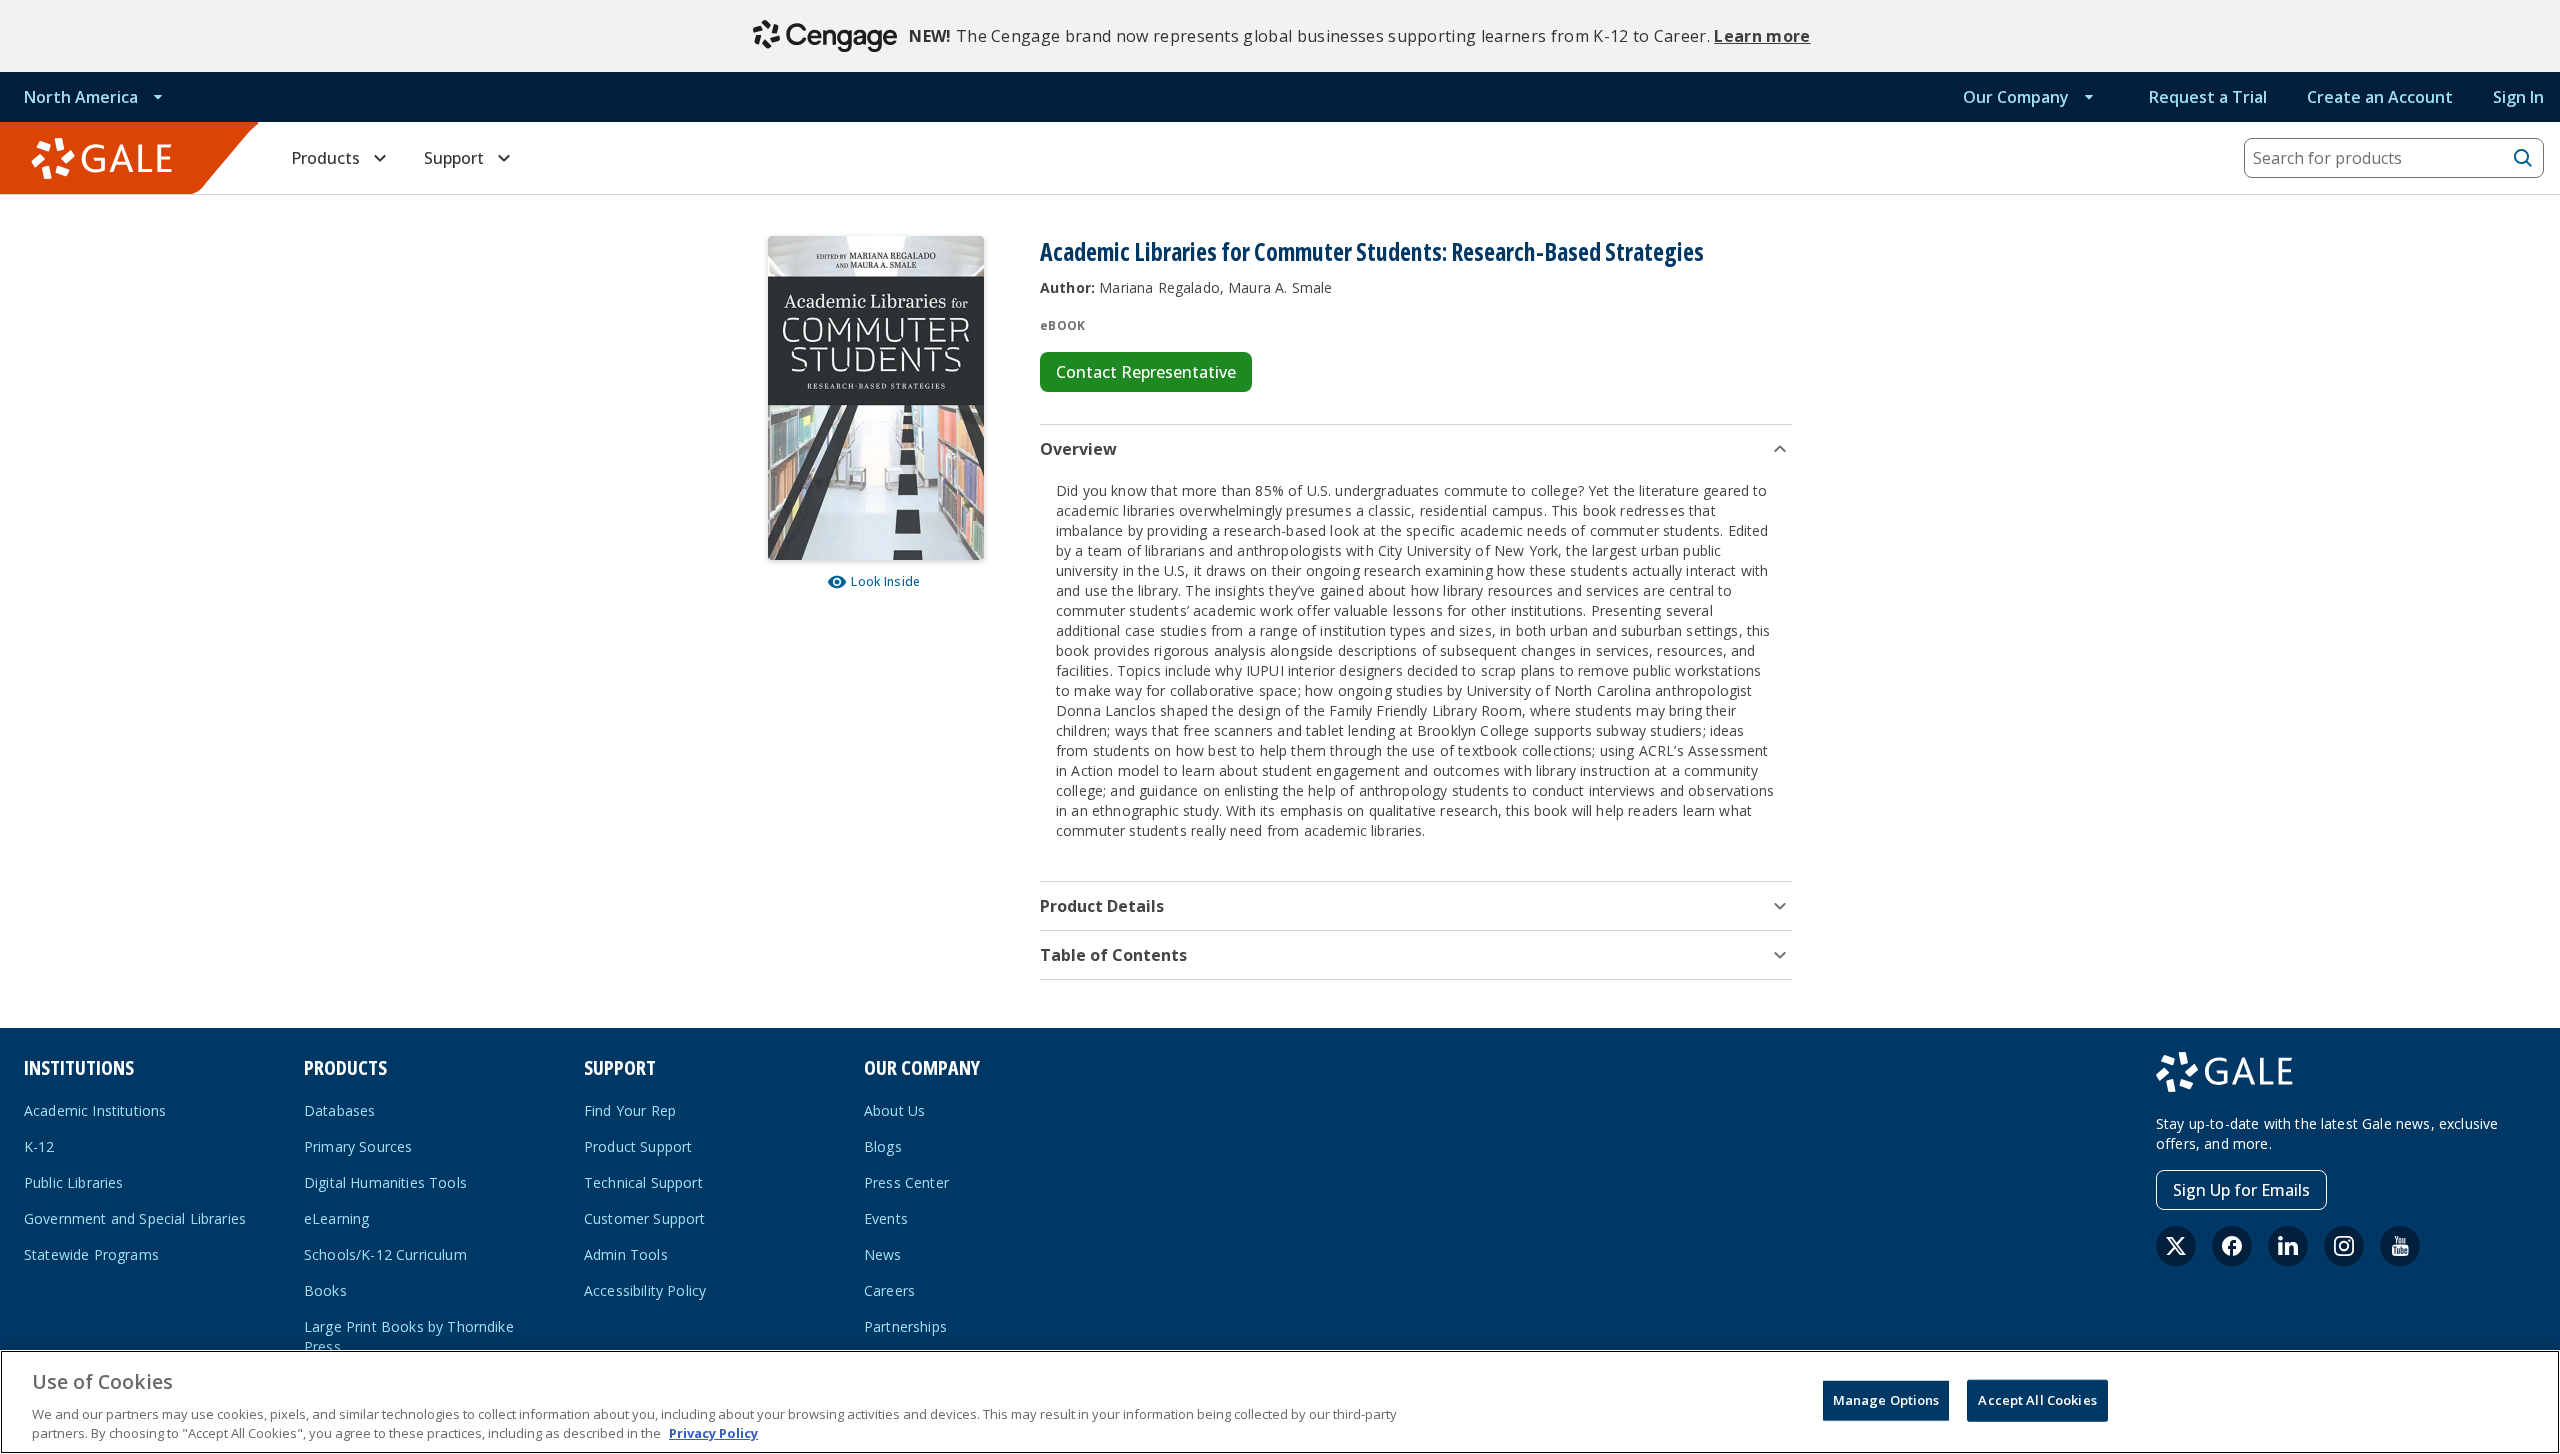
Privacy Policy (713, 1433)
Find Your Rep (630, 1110)
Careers (889, 1290)
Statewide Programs (91, 1254)
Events (886, 1218)
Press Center (906, 1182)
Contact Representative (1146, 372)
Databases (339, 1110)
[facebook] (2232, 1246)
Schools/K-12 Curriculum (385, 1254)
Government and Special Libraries (135, 1218)
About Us (894, 1110)
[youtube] (2400, 1246)
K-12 (39, 1146)
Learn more (1762, 36)
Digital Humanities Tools (385, 1182)
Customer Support (645, 1218)
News (883, 1254)
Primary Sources (358, 1146)
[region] (1280, 1402)
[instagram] (2344, 1246)
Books (325, 1290)
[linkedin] (2288, 1246)
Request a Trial (2208, 97)
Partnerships (905, 1326)
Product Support (638, 1146)
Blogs (883, 1146)
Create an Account (2380, 97)
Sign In (2518, 97)
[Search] (2523, 158)
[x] (2176, 1246)
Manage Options (1886, 1400)
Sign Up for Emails (2241, 1190)
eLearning (336, 1218)
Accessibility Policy (645, 1290)
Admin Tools (626, 1254)
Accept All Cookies (2037, 1400)
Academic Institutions (95, 1110)
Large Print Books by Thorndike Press (409, 1336)
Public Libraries (74, 1182)
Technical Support (643, 1182)
